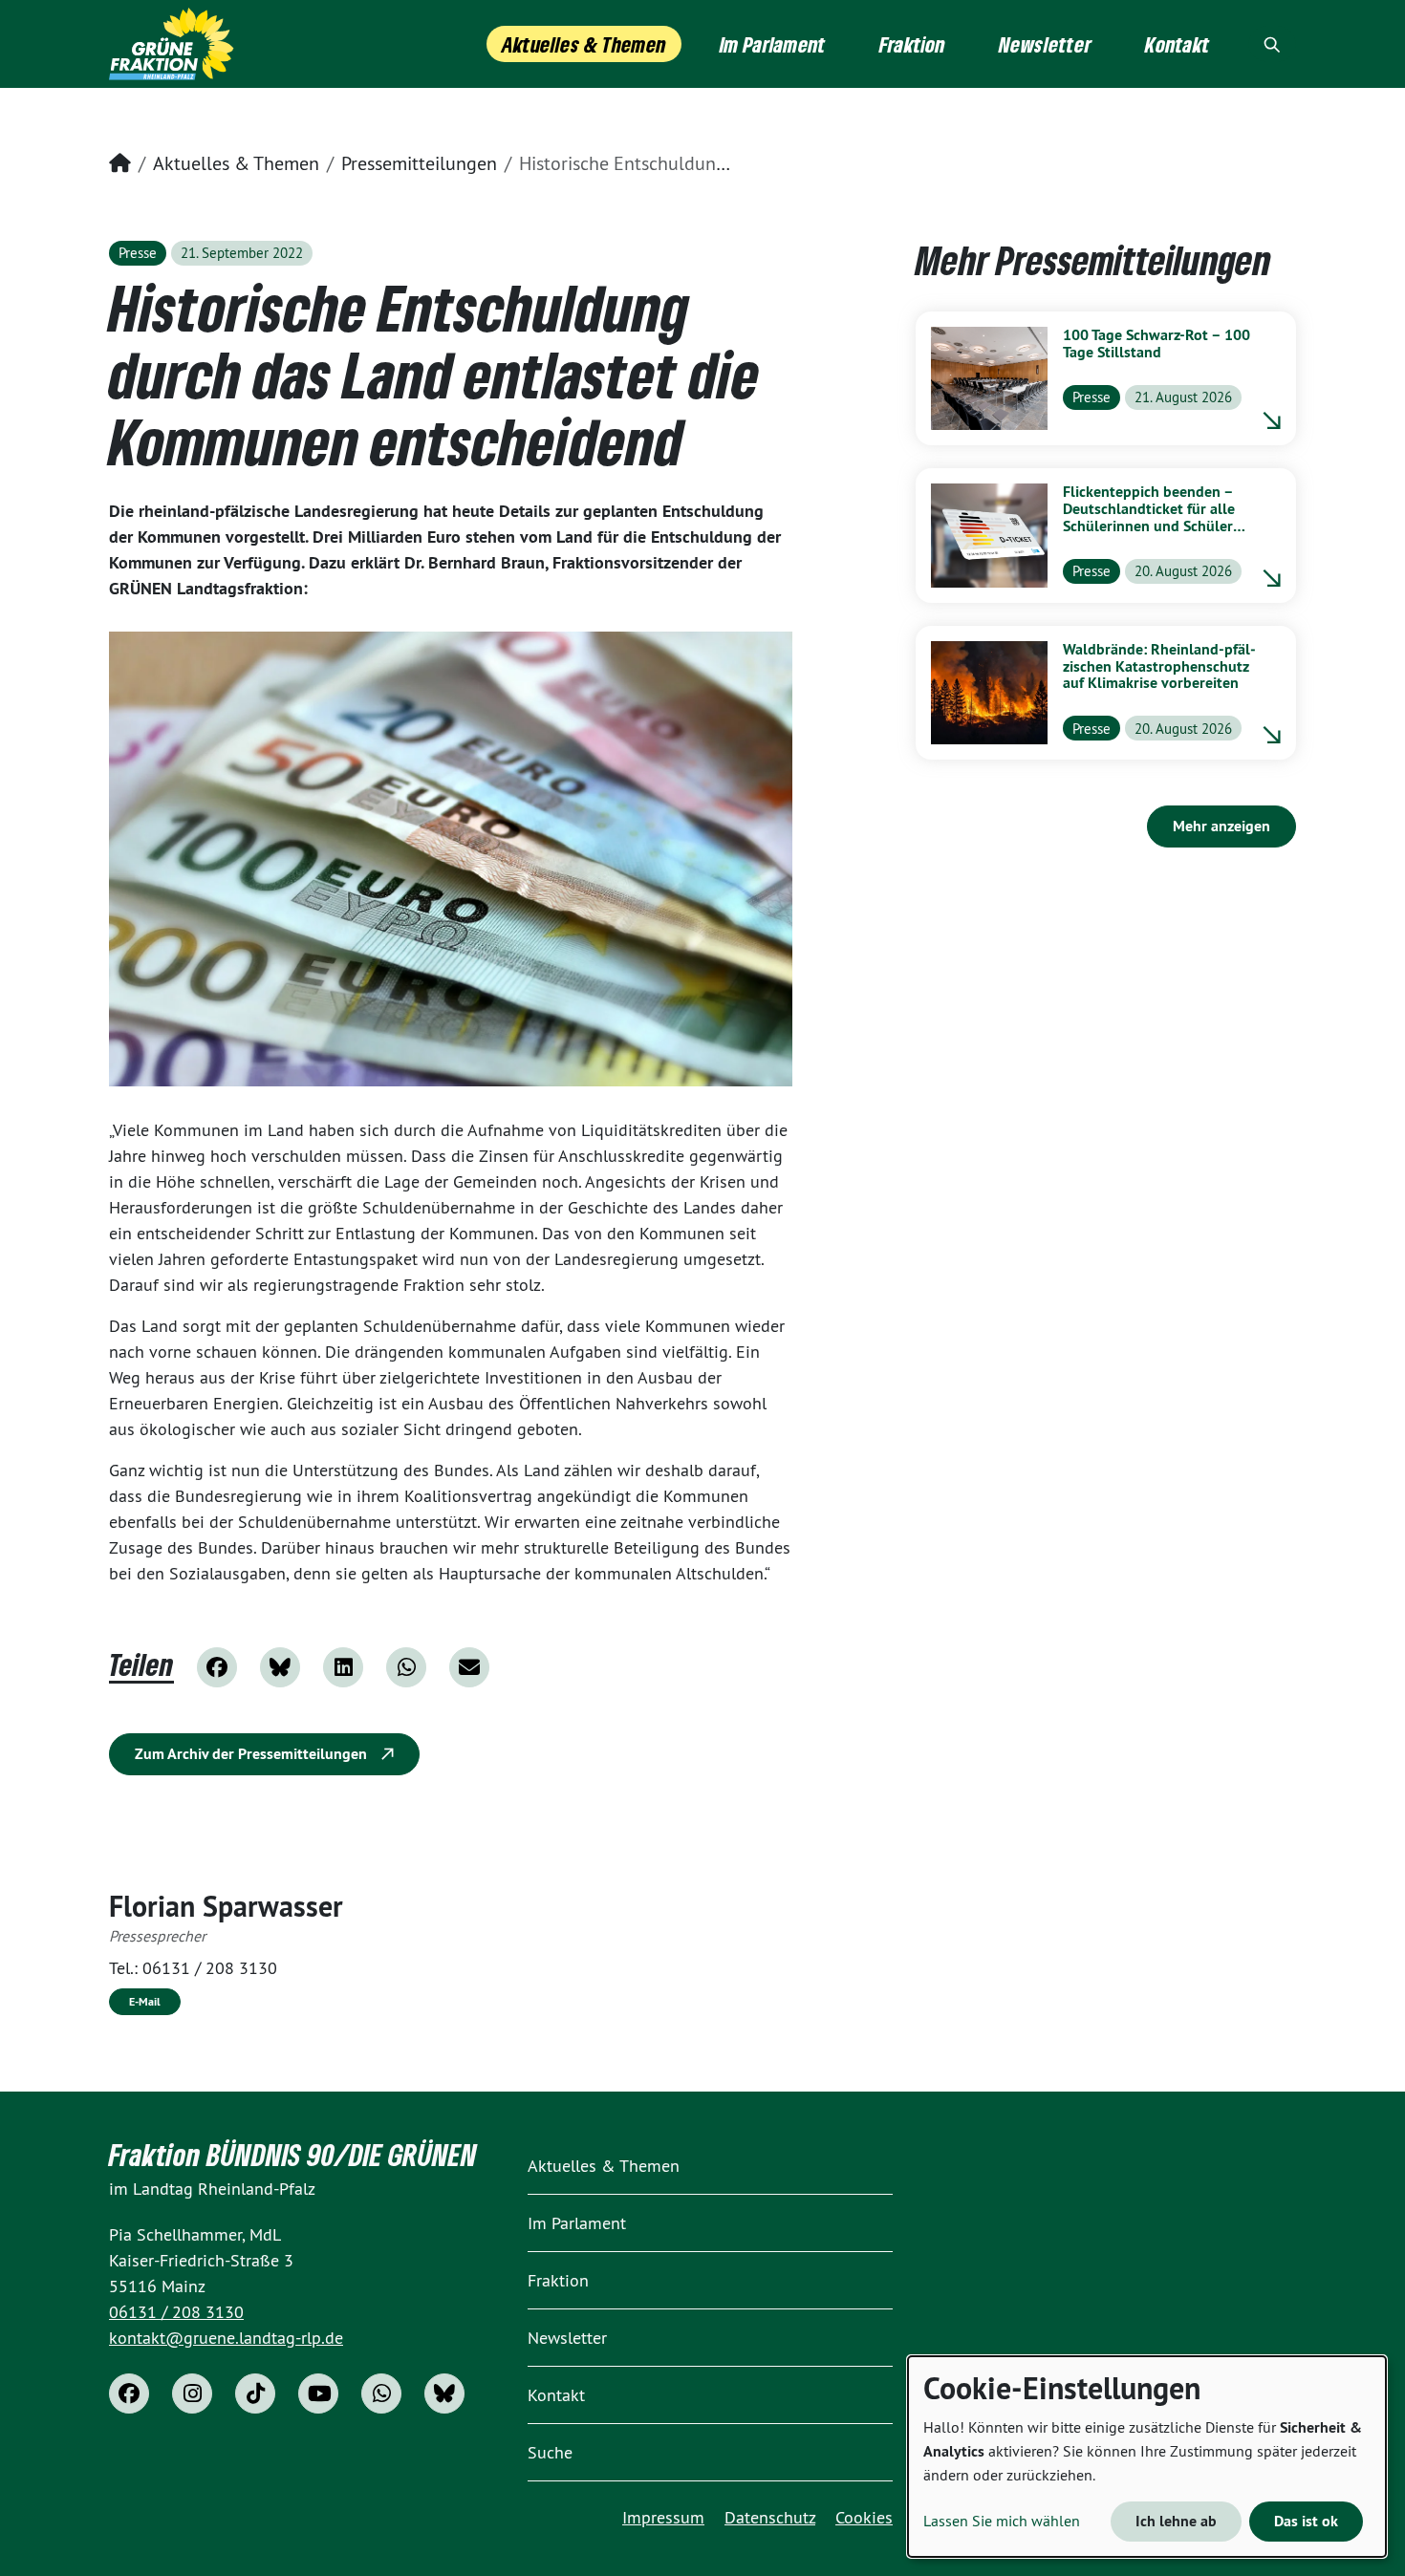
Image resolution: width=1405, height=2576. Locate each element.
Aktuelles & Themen (236, 163)
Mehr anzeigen (1221, 826)
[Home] (172, 44)
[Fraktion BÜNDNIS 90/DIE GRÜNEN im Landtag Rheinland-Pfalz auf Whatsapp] (381, 2394)
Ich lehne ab (1176, 2521)
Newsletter (567, 2338)
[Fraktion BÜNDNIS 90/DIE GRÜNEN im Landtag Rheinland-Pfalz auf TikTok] (255, 2394)
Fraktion (558, 2280)
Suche (550, 2452)
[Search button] (1272, 44)
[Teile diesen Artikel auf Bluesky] (280, 1667)
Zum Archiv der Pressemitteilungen (253, 1754)
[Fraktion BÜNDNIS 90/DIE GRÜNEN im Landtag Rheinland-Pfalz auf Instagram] (192, 2394)
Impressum (663, 2517)
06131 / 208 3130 (210, 1968)
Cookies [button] (864, 2517)
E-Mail (145, 2002)
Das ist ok (1306, 2521)
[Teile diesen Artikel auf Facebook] (217, 1667)
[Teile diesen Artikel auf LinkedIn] (343, 1667)
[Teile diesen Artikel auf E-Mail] (469, 1667)
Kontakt (556, 2395)
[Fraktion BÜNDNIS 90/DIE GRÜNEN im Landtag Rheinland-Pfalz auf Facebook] (129, 2394)
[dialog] (1147, 2457)
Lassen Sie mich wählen (1002, 2521)
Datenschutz (770, 2517)
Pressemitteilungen (419, 163)
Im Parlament (577, 2223)
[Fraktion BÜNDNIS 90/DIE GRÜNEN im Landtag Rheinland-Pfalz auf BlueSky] (444, 2394)
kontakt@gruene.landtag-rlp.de (226, 2338)
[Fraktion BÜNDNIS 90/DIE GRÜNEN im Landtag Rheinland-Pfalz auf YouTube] (318, 2394)
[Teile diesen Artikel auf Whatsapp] (406, 1667)
